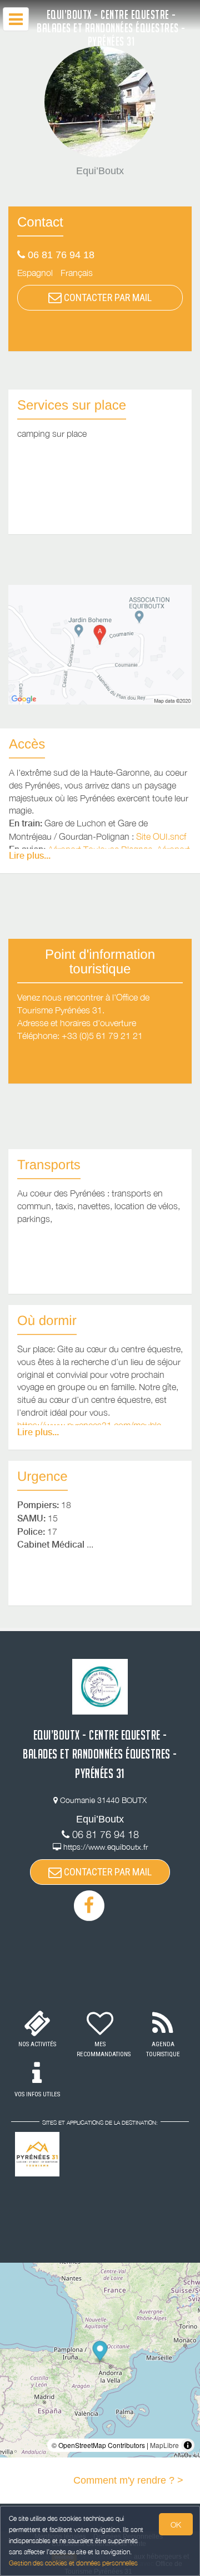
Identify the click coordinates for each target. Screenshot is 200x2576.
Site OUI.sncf (161, 836)
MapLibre (164, 2445)
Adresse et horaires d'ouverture (77, 1023)
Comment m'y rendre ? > (128, 2480)
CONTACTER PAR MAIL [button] (107, 297)
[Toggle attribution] (188, 2445)
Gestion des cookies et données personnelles (73, 2563)
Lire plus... (30, 856)
